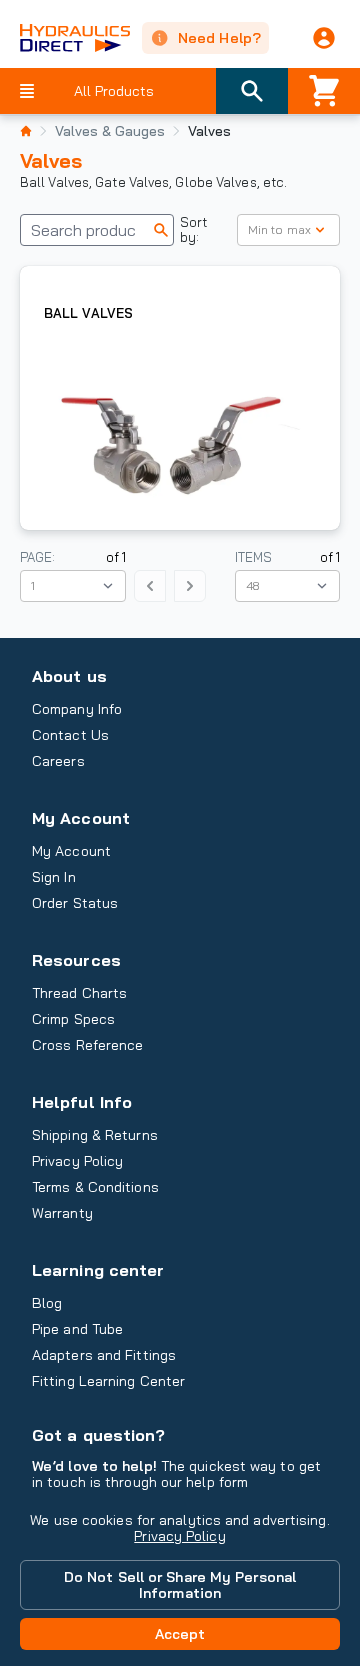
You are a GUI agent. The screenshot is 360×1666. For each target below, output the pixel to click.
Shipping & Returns (95, 1135)
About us (69, 676)
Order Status (75, 903)
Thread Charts (79, 993)
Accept (180, 1634)
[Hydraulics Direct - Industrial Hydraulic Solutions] (65, 38)
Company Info (77, 709)
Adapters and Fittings (104, 1355)
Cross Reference (87, 1045)
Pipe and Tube (77, 1329)
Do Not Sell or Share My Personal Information (180, 1585)
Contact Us (70, 735)
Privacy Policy (179, 1536)
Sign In (54, 877)
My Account (81, 818)
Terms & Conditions (95, 1187)
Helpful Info (82, 1102)
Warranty (62, 1213)
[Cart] (324, 91)
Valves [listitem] (209, 131)
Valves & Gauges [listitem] (110, 131)
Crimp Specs (73, 1019)
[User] (324, 38)
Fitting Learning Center (108, 1381)
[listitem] (26, 131)
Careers (58, 761)
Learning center (98, 1270)
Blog (47, 1303)
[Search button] (252, 91)
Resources (76, 960)
